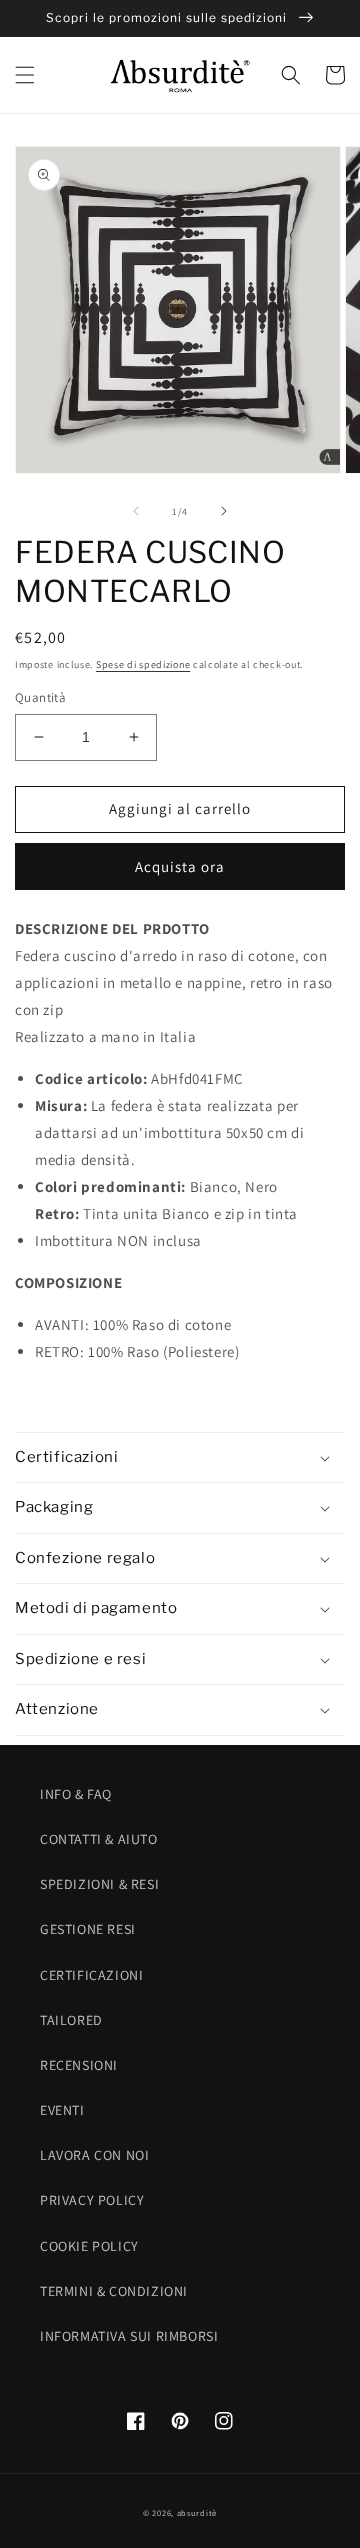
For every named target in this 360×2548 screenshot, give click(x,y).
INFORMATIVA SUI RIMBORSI (129, 2336)
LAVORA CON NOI (94, 2155)
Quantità (40, 697)
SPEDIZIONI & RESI (99, 1884)
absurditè (197, 2512)
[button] (25, 75)
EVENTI (62, 2110)
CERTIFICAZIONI (91, 1975)
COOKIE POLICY (89, 2246)
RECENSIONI (79, 2065)
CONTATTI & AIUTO (99, 1839)
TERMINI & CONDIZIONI (114, 2291)
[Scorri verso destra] (224, 511)
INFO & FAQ (76, 1794)
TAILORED (71, 2020)
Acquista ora (180, 866)
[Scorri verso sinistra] (136, 511)
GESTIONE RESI (88, 1929)
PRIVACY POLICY (92, 2200)
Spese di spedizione (143, 664)
